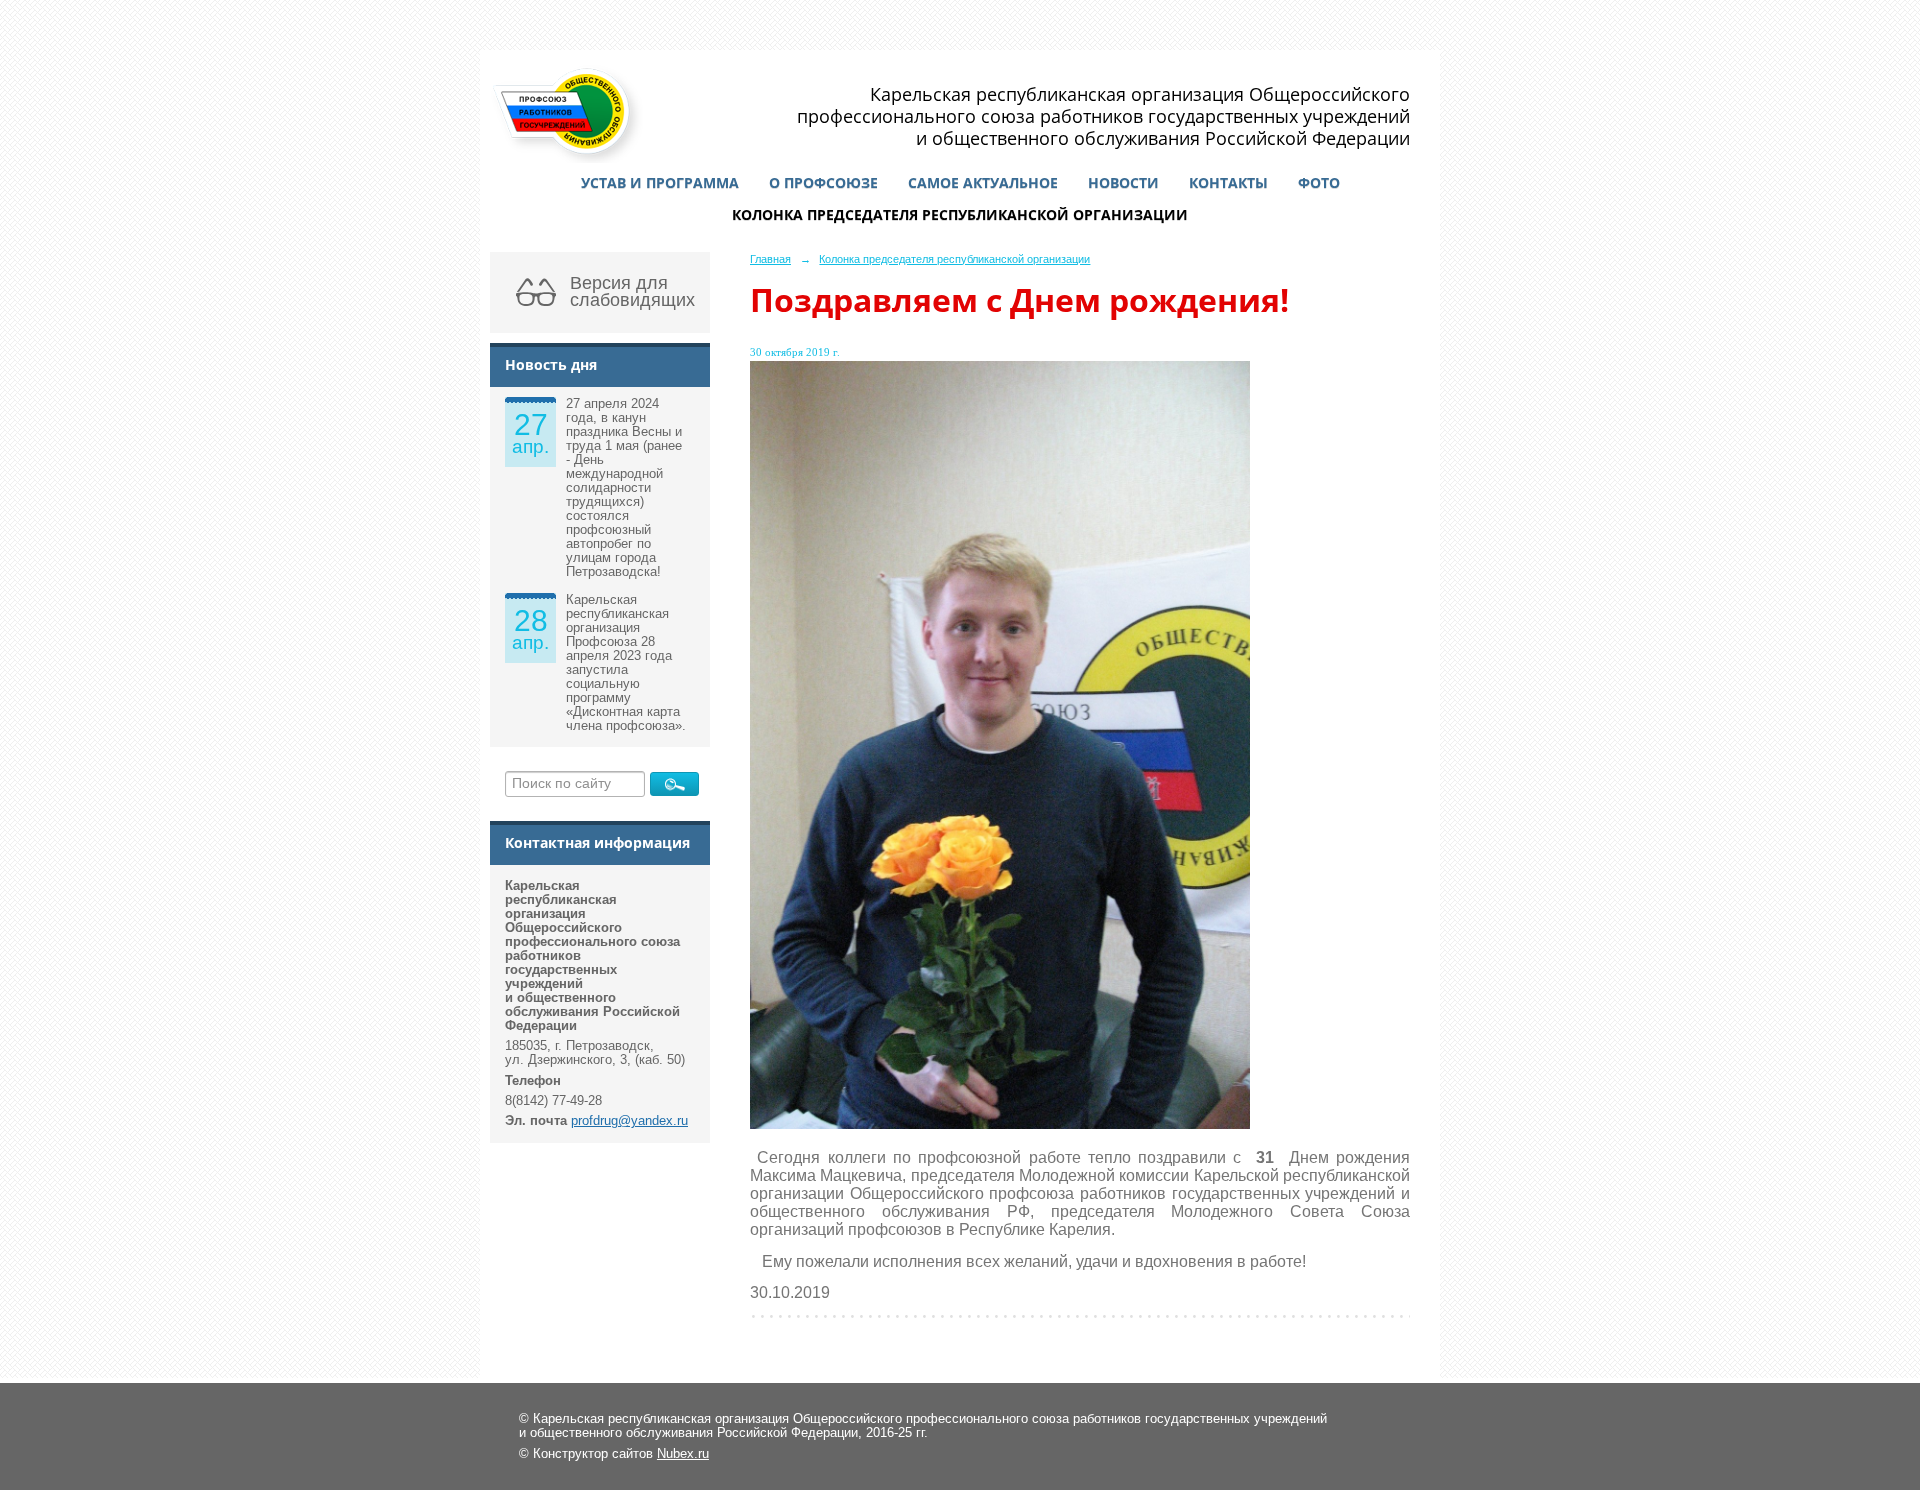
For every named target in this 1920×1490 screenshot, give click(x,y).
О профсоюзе (823, 182)
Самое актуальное (983, 182)
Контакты (1228, 182)
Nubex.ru (683, 1454)
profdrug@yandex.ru (629, 1121)
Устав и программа (660, 182)
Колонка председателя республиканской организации (960, 214)
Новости (1123, 182)
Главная (770, 259)
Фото (1319, 182)
